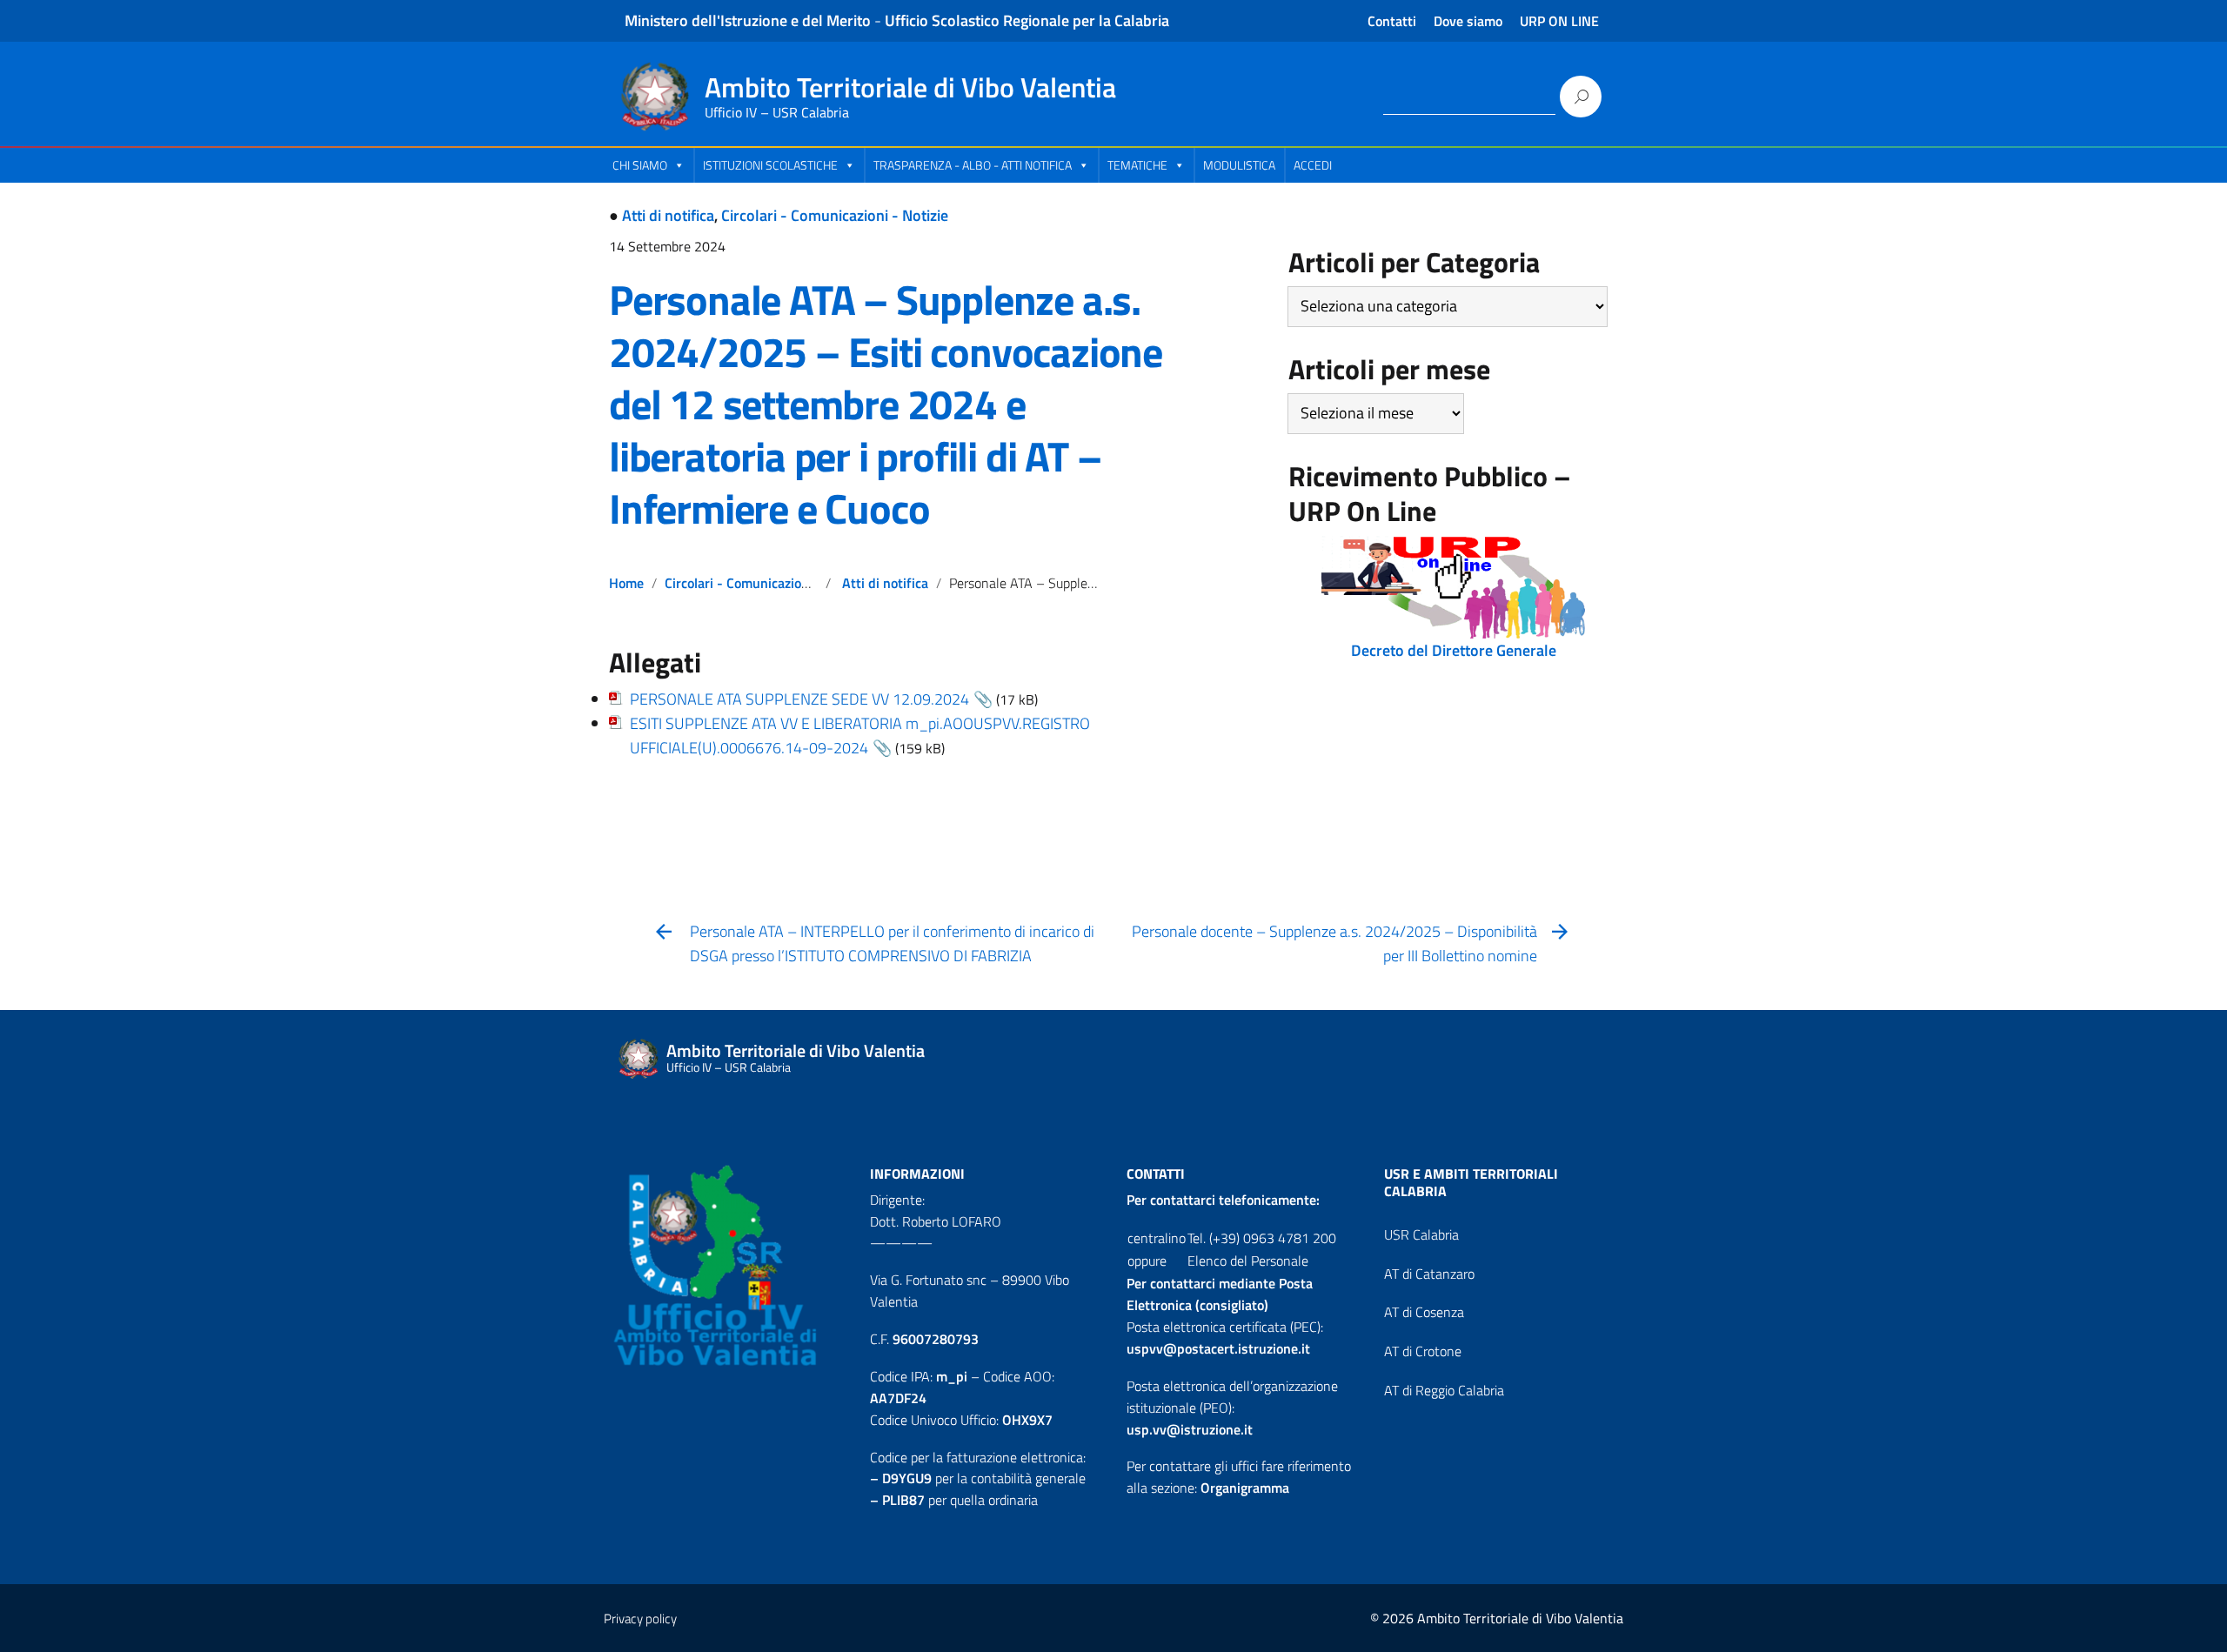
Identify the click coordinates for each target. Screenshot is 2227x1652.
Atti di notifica (668, 215)
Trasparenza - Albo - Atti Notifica (973, 165)
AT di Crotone (1423, 1351)
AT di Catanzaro (1429, 1274)
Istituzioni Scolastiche (770, 165)
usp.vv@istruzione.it (1190, 1429)
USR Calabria (1421, 1234)
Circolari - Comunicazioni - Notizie (835, 215)
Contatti (1392, 21)
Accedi (1313, 165)
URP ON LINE (1559, 21)
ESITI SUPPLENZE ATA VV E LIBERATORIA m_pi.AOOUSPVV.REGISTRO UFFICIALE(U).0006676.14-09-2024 (860, 736)
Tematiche (1137, 165)
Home (626, 583)
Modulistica (1239, 165)
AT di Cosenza (1424, 1312)
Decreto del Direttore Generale (1454, 650)
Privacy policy (640, 1619)
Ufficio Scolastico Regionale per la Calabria (1027, 20)
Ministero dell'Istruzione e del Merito (748, 20)
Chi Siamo (640, 165)
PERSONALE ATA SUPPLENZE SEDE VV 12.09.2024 (799, 699)
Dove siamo (1468, 21)
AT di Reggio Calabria (1444, 1390)
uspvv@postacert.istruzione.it (1218, 1348)
